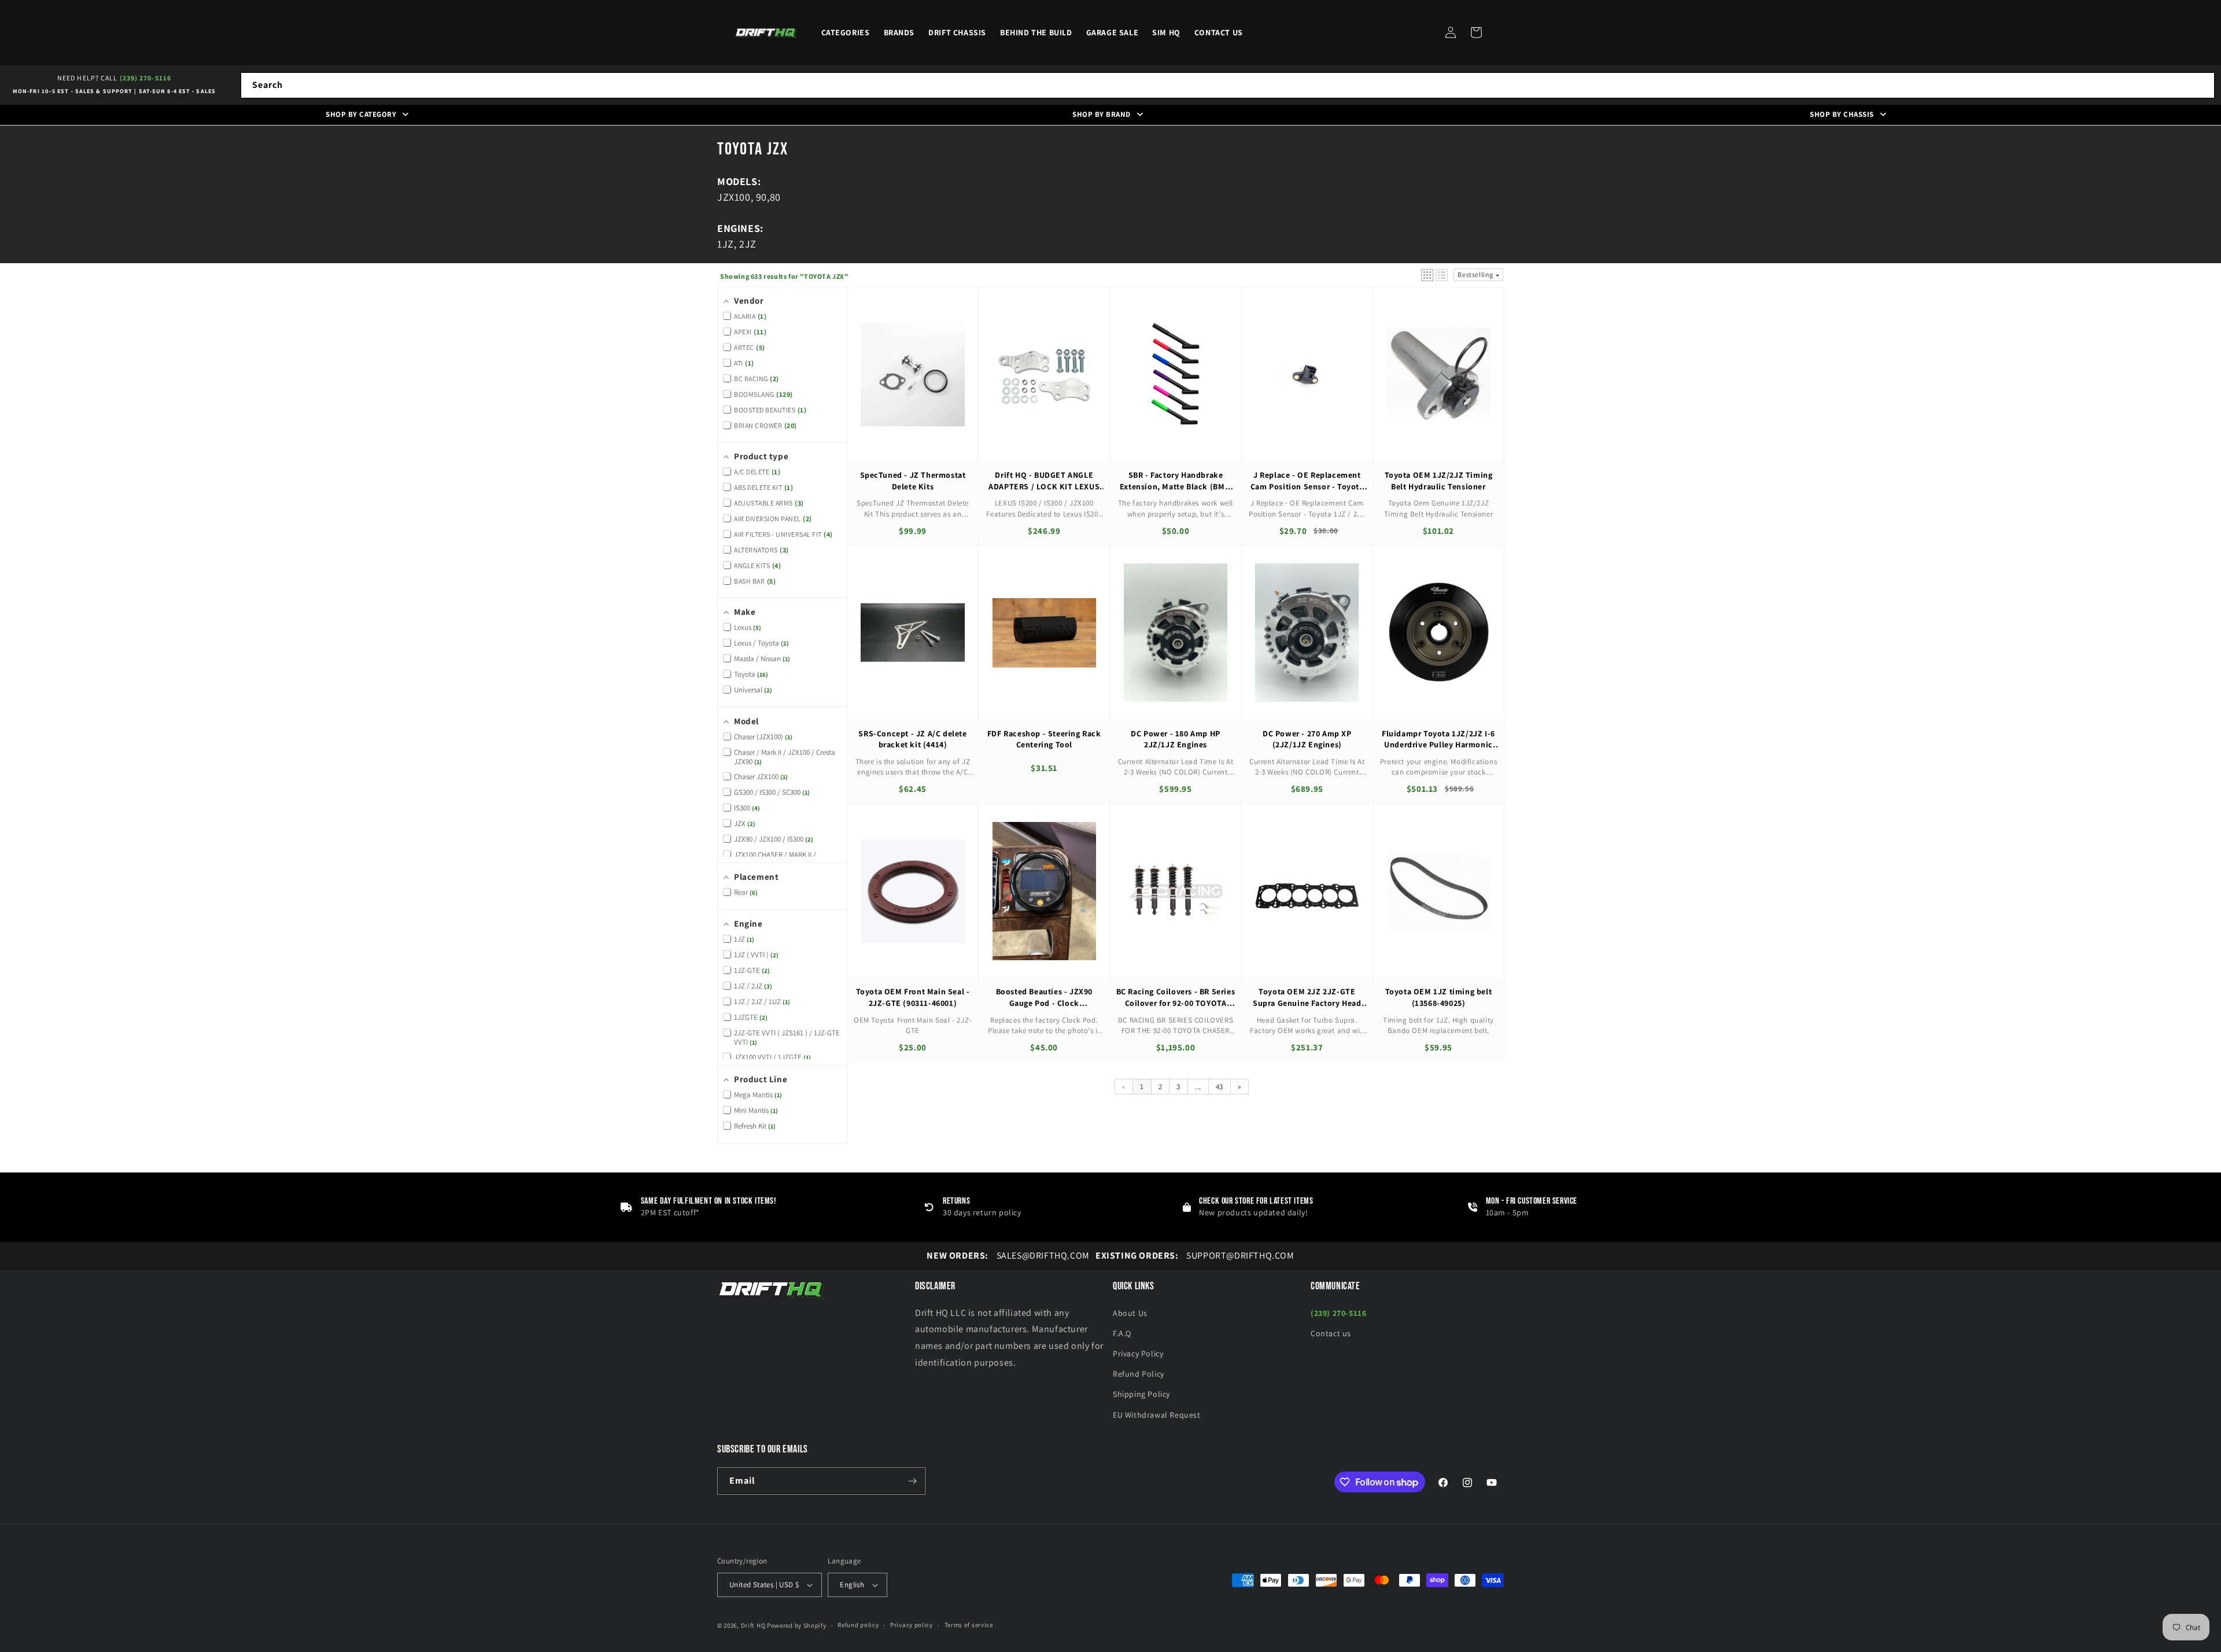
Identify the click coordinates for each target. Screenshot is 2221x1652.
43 (1220, 1087)
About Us (1130, 1313)
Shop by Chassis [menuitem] (1842, 114)
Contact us (1331, 1333)
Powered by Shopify (797, 1625)
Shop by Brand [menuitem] (1102, 114)
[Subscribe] (912, 1481)
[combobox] (1228, 85)
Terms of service (969, 1625)
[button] (1476, 32)
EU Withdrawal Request (1157, 1415)
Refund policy (858, 1625)
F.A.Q (1122, 1333)
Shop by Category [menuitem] (361, 114)
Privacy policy (912, 1625)
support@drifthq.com (1195, 1255)
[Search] (2202, 85)
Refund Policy (1139, 1374)
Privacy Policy (1138, 1354)
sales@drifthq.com (1008, 1255)
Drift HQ (753, 1625)
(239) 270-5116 (145, 78)
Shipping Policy (1141, 1394)
